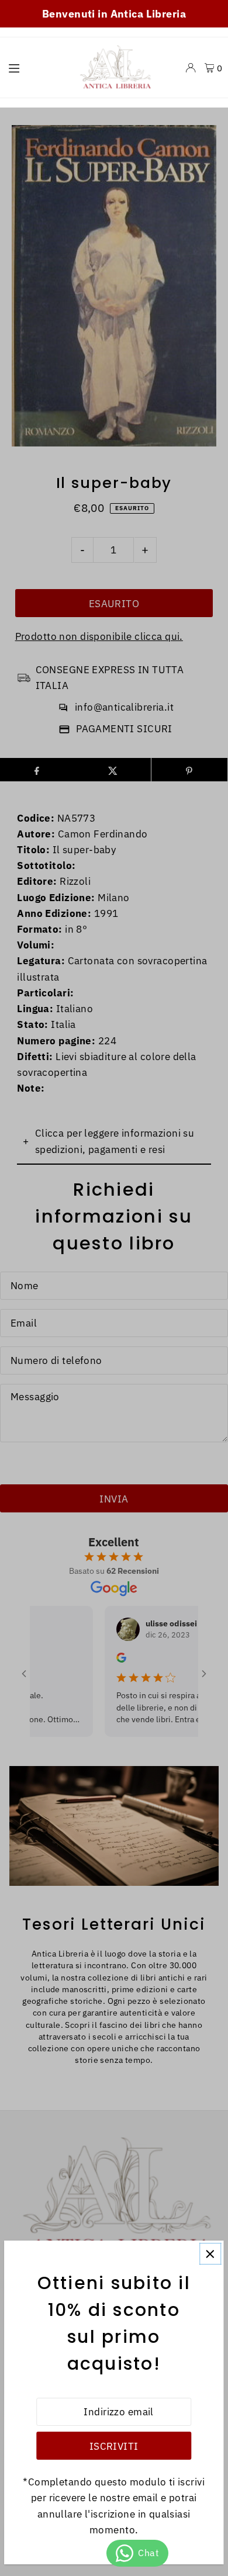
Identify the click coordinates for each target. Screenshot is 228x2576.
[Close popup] (210, 2254)
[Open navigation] (35, 67)
